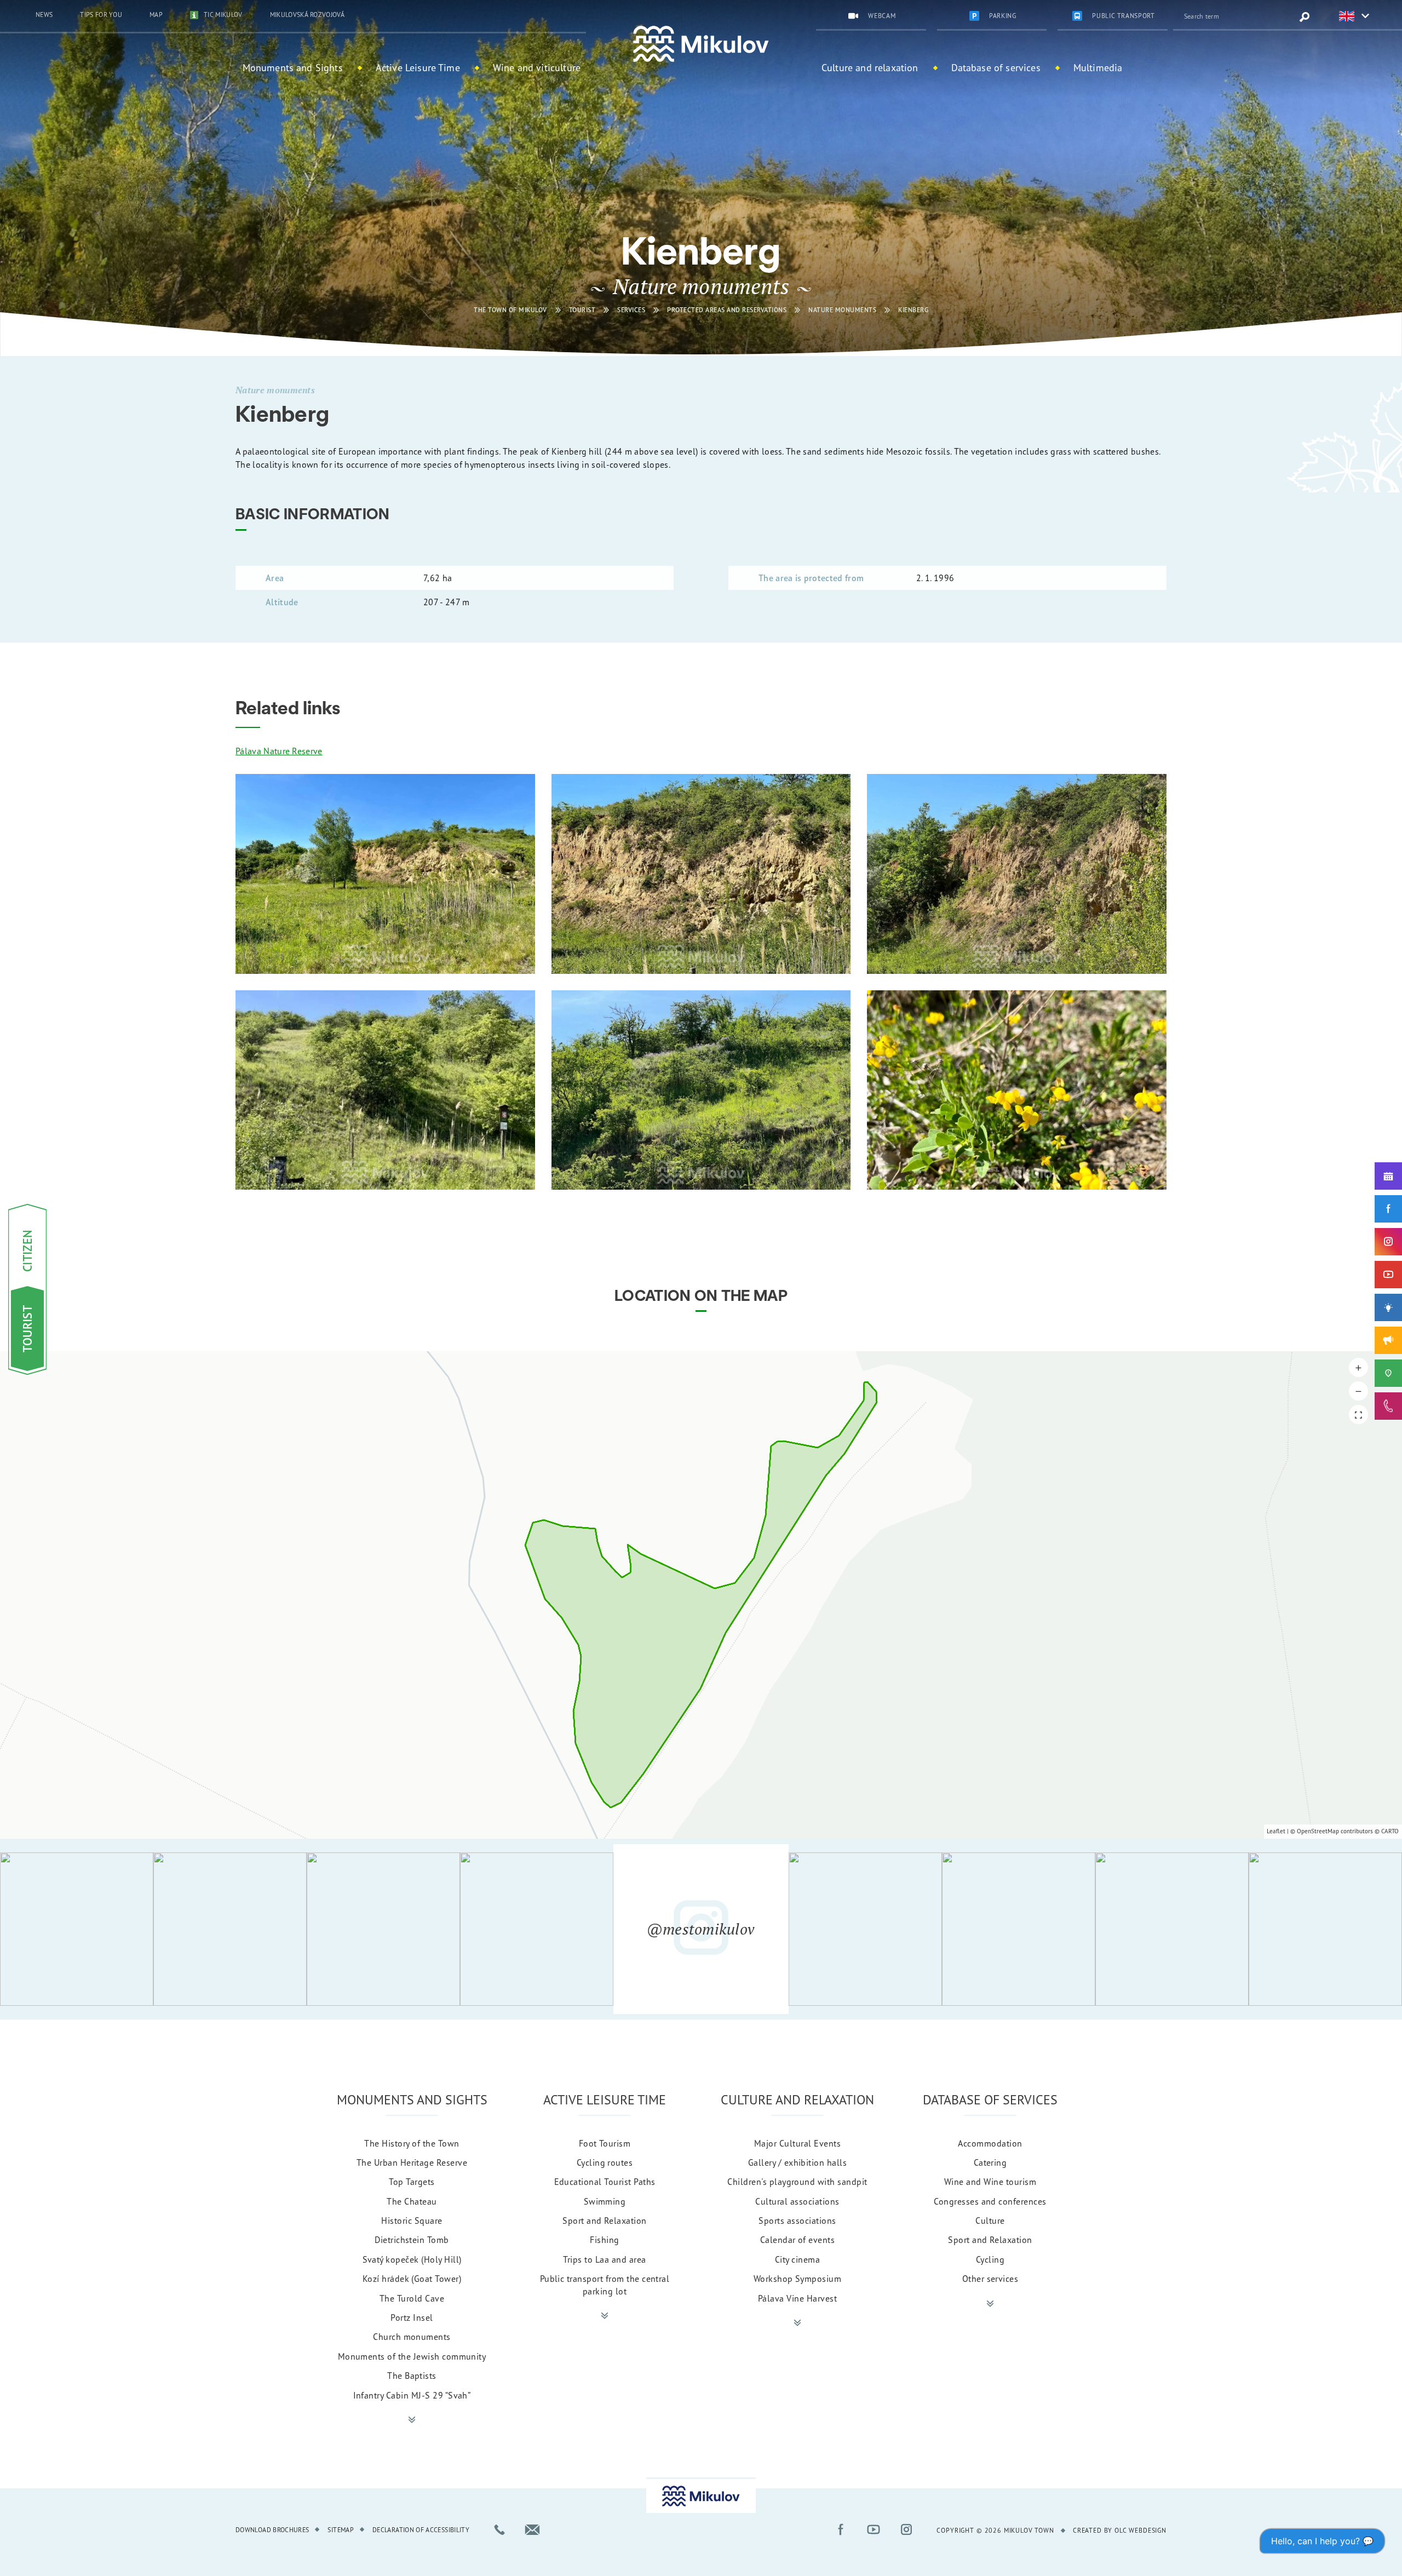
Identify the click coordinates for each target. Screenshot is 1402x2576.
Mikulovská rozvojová (307, 15)
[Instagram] (1388, 1242)
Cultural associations (797, 2201)
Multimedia (1098, 67)
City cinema (797, 2259)
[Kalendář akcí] (1388, 1176)
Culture (990, 2221)
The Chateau (412, 2201)
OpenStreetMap (1318, 1831)
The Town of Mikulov (510, 310)
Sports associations (797, 2221)
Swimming (605, 2201)
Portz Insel (412, 2317)
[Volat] (499, 2529)
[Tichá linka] (1388, 1406)
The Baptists (412, 2376)
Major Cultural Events (797, 2143)
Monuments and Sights (293, 67)
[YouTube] (1388, 1275)
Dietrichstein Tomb (412, 2240)
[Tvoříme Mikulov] (1388, 1307)
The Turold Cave (412, 2298)
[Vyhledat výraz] (1305, 17)
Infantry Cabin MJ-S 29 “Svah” (412, 2395)
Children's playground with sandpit (797, 2182)
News (44, 15)
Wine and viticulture (537, 67)
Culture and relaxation (870, 67)
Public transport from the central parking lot (605, 2285)
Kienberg (913, 310)
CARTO (1390, 1831)
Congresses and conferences (990, 2201)
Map (156, 15)
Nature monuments (842, 310)
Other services (990, 2279)
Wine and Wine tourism (990, 2182)
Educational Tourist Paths (605, 2182)
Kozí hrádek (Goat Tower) (412, 2279)
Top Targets (412, 2182)
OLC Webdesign (1140, 2530)
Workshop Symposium (798, 2279)
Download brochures (272, 2530)
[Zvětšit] (385, 874)
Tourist (582, 310)
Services (631, 310)
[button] (1358, 1367)
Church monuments (412, 2337)
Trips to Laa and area (604, 2259)
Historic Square (412, 2221)
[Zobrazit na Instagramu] (77, 1929)
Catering (990, 2162)
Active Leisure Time (418, 67)
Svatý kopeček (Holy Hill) (412, 2259)
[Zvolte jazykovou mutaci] (1347, 17)
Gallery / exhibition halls (797, 2162)
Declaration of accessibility (421, 2530)
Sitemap (341, 2530)
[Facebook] (1388, 1209)
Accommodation (990, 2143)
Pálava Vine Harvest (797, 2298)
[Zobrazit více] (412, 2420)
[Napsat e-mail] (532, 2529)
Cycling (990, 2259)
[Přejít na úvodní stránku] (701, 44)
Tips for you (101, 15)
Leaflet (1276, 1831)
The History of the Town (412, 2143)
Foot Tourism (605, 2143)
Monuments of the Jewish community (412, 2356)
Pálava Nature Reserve (279, 751)
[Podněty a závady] (1388, 1373)
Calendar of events (798, 2240)
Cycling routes (605, 2162)
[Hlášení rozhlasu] (1388, 1340)
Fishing (604, 2240)
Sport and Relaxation (605, 2221)
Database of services (996, 67)
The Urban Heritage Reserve (412, 2162)
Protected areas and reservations (727, 310)
